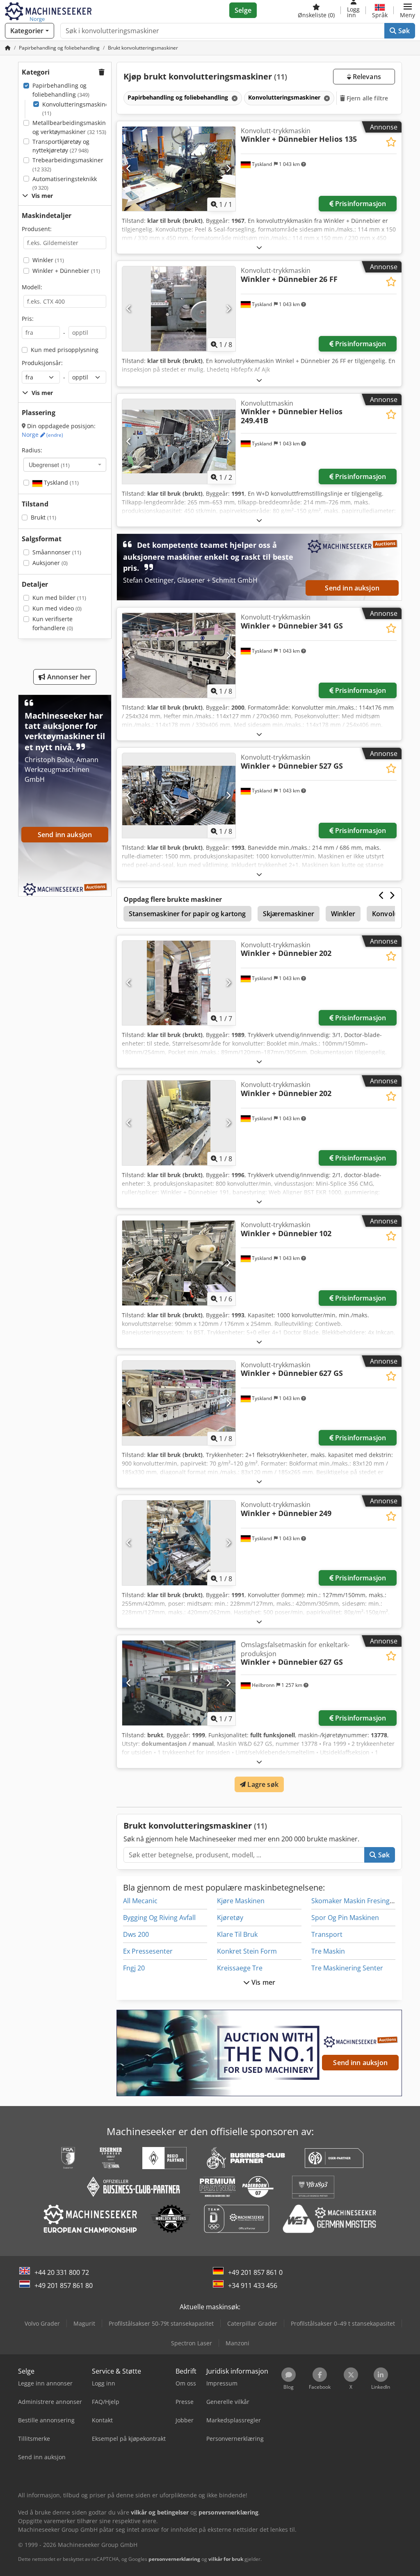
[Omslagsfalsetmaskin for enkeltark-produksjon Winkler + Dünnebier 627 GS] (179, 1683)
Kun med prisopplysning (65, 350)
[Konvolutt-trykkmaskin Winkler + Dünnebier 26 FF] (179, 309)
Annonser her (68, 677)
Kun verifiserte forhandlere (53, 623)
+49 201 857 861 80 (64, 2285)
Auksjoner (50, 563)
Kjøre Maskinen (241, 1901)
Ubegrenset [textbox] (49, 465)
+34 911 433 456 (253, 2285)
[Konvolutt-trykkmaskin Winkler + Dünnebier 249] (179, 1543)
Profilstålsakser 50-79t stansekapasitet (161, 2323)
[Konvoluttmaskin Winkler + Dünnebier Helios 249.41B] (179, 441)
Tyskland (60, 482)
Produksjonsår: (42, 363)
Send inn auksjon (352, 588)
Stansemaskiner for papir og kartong (187, 914)
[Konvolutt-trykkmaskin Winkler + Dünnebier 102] (179, 1263)
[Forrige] (129, 169)
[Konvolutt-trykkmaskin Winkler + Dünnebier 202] (179, 983)
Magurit (84, 2323)
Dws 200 (136, 1934)
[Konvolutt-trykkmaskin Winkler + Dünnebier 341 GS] (179, 655)
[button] (407, 10)
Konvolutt (388, 914)
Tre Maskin (328, 1951)
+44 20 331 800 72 (62, 2272)
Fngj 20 (134, 1968)
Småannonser (57, 552)
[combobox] (65, 465)
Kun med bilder (59, 598)
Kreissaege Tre (240, 1968)
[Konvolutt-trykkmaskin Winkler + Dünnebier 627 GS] (179, 1403)
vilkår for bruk (226, 2559)
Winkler (48, 260)
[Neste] (228, 169)
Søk (403, 31)
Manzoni (237, 2343)
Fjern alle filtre (367, 98)
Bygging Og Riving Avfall (159, 1918)
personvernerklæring (174, 2559)
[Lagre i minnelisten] (391, 142)
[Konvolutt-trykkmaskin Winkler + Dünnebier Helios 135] (179, 169)
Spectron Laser (192, 2343)
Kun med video (57, 608)
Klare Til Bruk (237, 1934)
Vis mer (262, 1982)
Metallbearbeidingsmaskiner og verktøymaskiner (72, 127)
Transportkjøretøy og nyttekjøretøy (61, 146)
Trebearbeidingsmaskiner (68, 165)
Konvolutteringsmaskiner (77, 109)
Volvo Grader (42, 2323)
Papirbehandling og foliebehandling (61, 90)
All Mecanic (140, 1901)
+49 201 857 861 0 (255, 2272)
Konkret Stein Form (247, 1951)
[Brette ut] (259, 247)
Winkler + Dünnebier (66, 271)
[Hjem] (8, 48)
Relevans (366, 77)
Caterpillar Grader (252, 2323)
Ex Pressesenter (148, 1951)
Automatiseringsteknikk (65, 183)
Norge (42, 435)
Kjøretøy (230, 1918)
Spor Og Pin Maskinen (345, 1918)
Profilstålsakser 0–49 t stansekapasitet (343, 2323)
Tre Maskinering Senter (347, 1968)
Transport (327, 1934)
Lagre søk (262, 1784)
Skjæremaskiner (289, 914)
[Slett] (234, 98)
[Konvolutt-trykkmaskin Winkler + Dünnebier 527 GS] (179, 795)
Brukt (43, 517)
